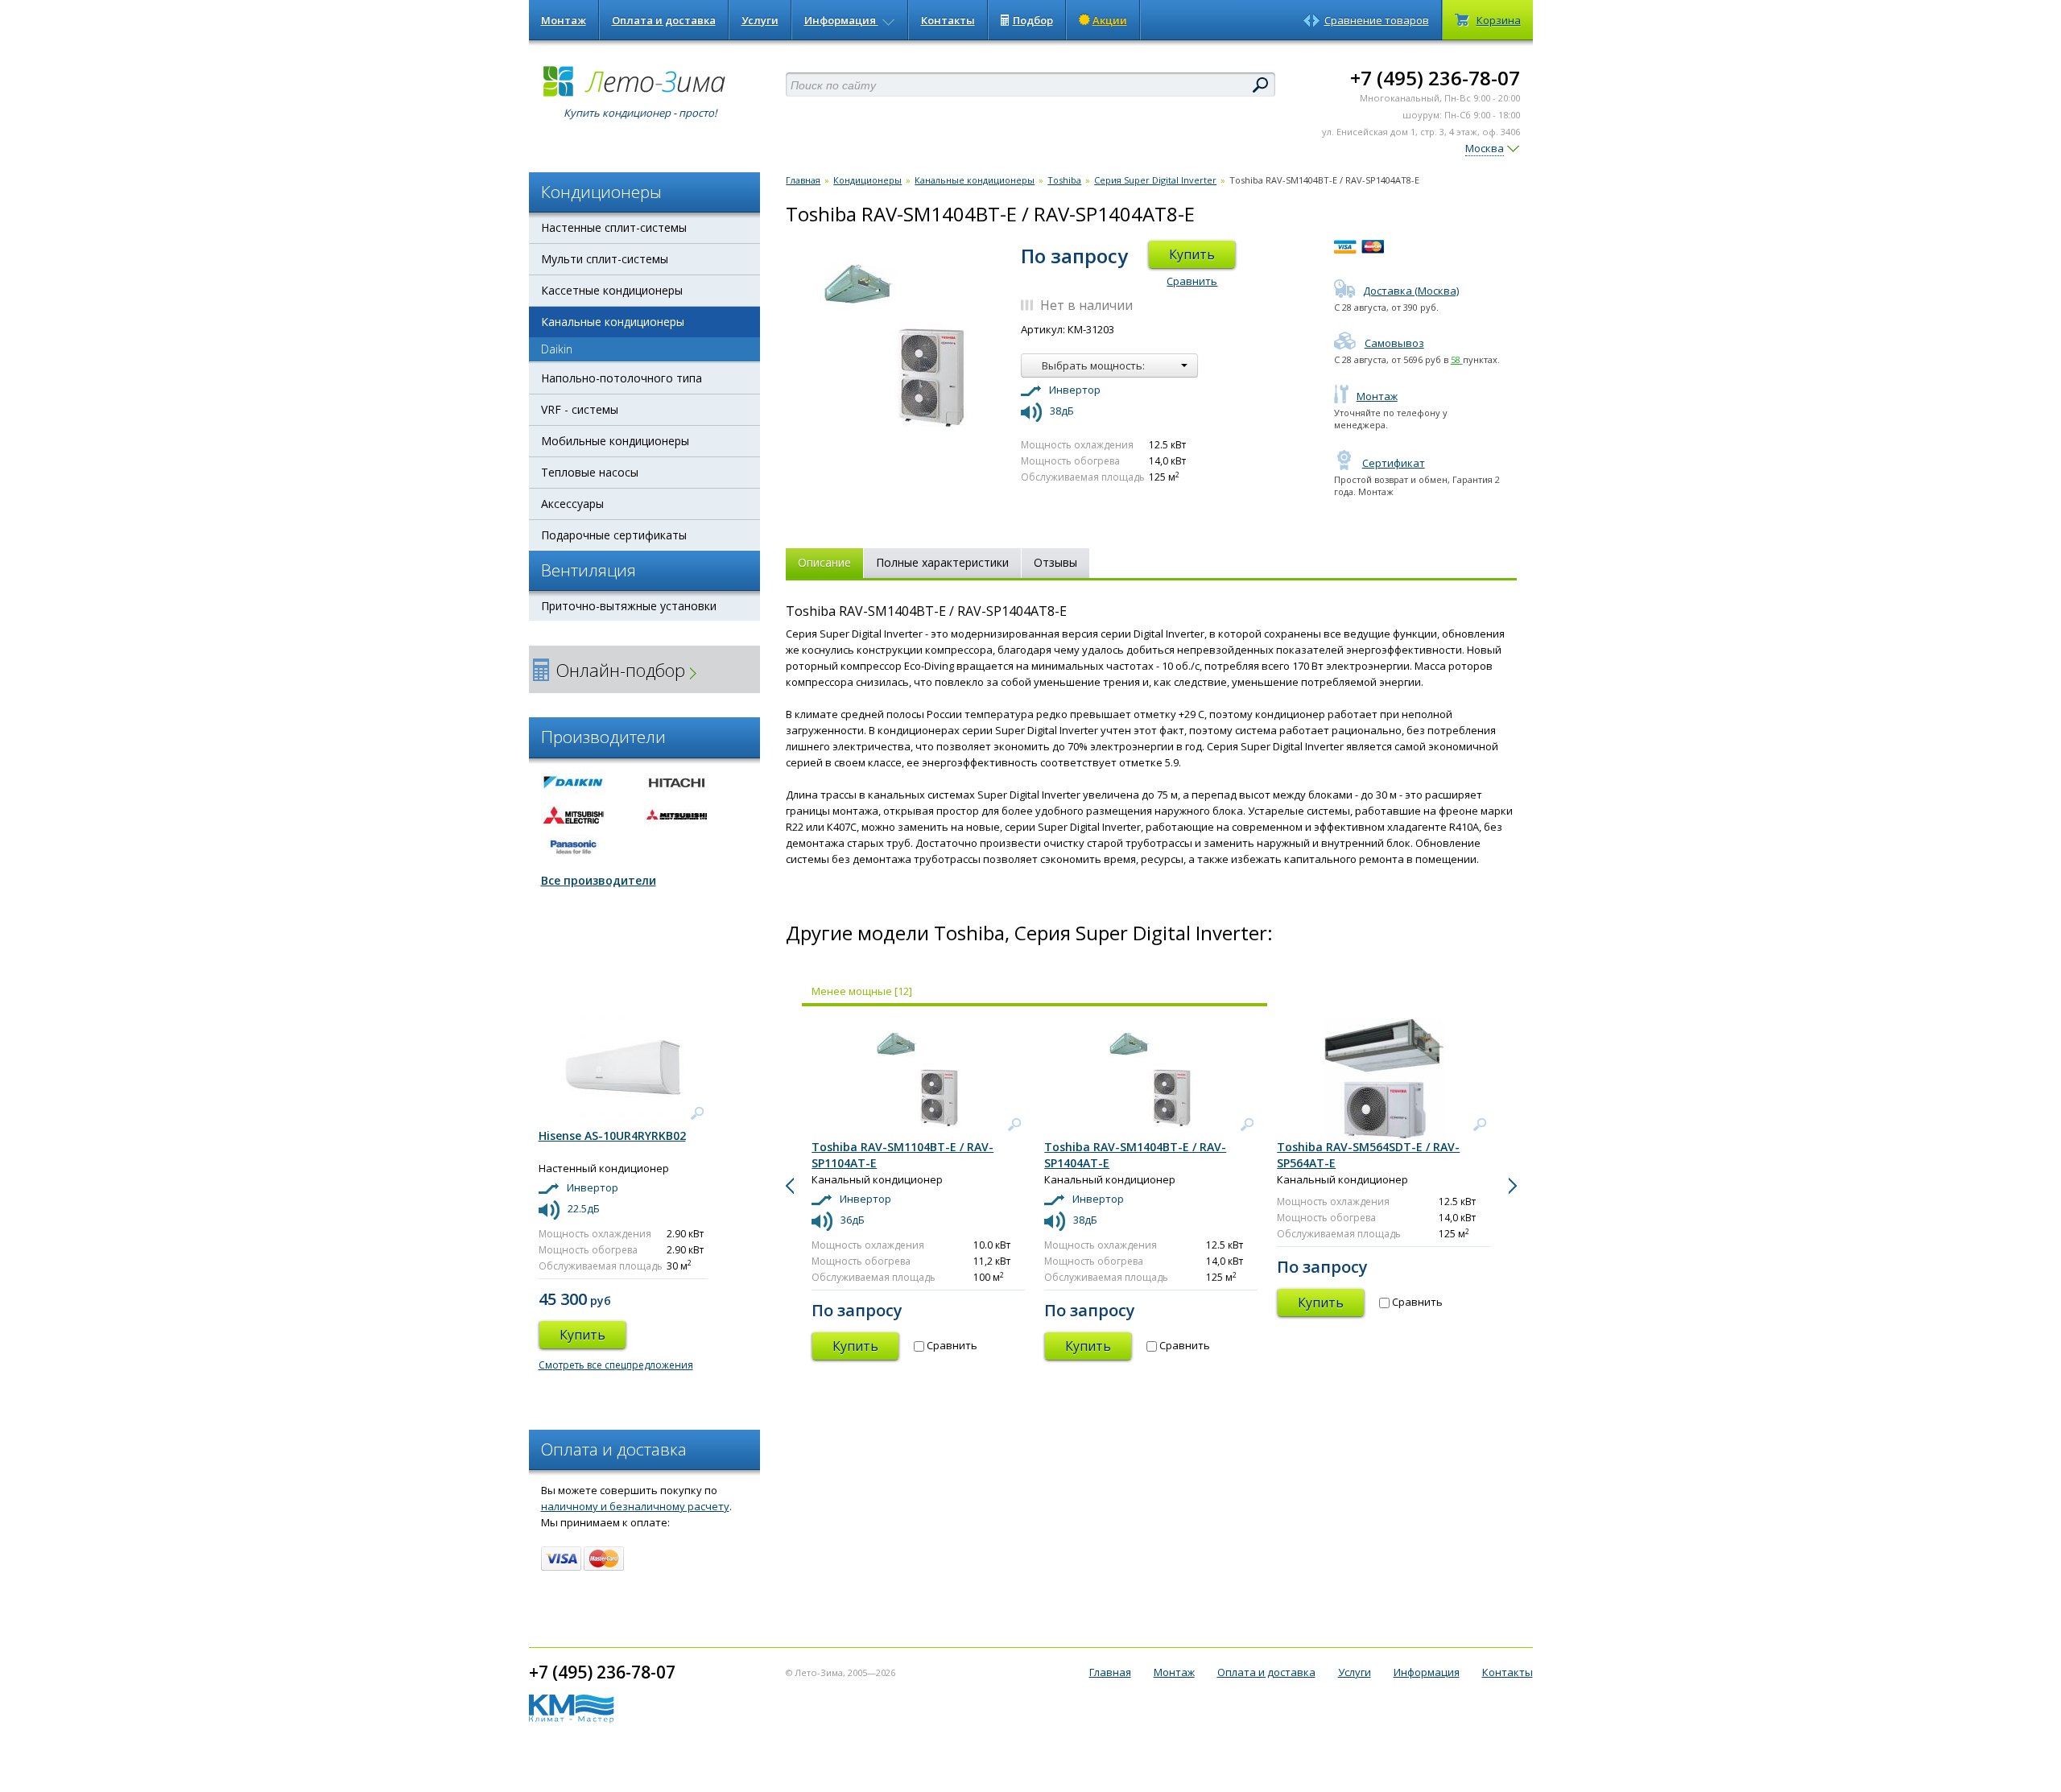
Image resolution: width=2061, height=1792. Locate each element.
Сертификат (1394, 463)
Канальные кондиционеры (613, 322)
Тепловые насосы (590, 472)
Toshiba (1064, 180)
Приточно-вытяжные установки (629, 606)
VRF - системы (580, 409)
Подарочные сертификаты (614, 535)
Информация (841, 20)
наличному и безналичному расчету (635, 1506)
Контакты (948, 20)
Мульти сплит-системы (605, 259)
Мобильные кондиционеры (615, 441)
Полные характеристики (942, 562)
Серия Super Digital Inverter (1155, 180)
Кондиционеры (867, 180)
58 (1457, 359)
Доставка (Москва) (1411, 291)
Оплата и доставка (664, 20)
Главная (803, 180)
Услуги (760, 20)
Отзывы (1055, 562)
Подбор (1033, 20)
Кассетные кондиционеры (612, 290)
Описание (824, 562)
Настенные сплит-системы (614, 227)
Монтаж (564, 20)
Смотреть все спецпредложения (616, 1365)
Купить (1192, 254)
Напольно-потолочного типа (622, 378)
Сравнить (1192, 281)
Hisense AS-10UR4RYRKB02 (612, 1135)
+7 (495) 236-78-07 (1435, 78)
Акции (1110, 20)
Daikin (557, 349)
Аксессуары (572, 504)
